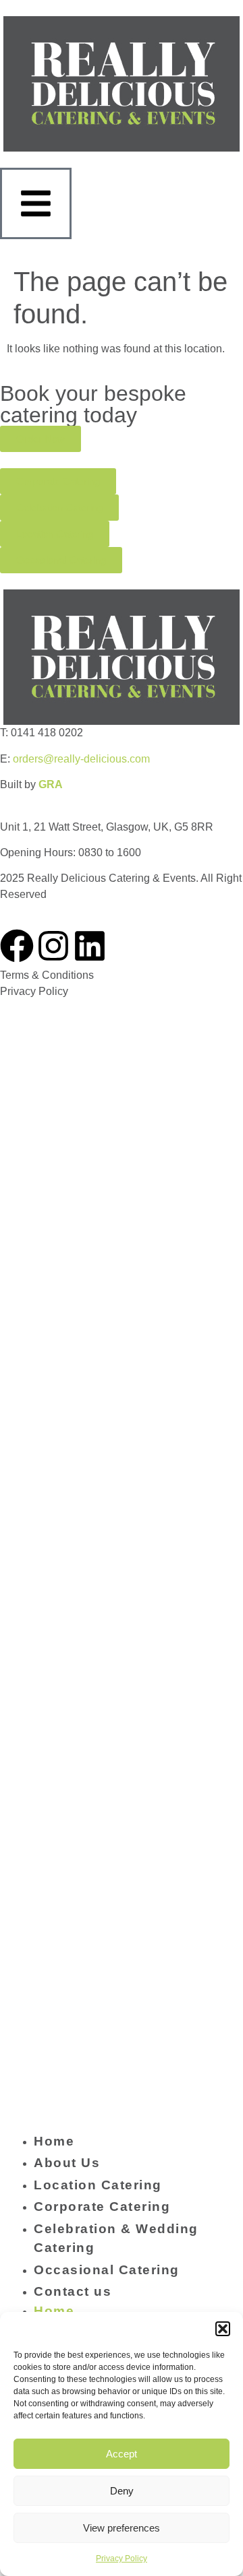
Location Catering (98, 2185)
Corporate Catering (102, 2207)
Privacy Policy (122, 2558)
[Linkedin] (90, 946)
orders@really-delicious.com (81, 759)
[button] (223, 2329)
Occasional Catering (107, 2270)
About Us (67, 2163)
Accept (122, 2454)
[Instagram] (53, 946)
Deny (122, 2491)
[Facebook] (17, 946)
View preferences (122, 2528)
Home (54, 2141)
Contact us (73, 2291)
